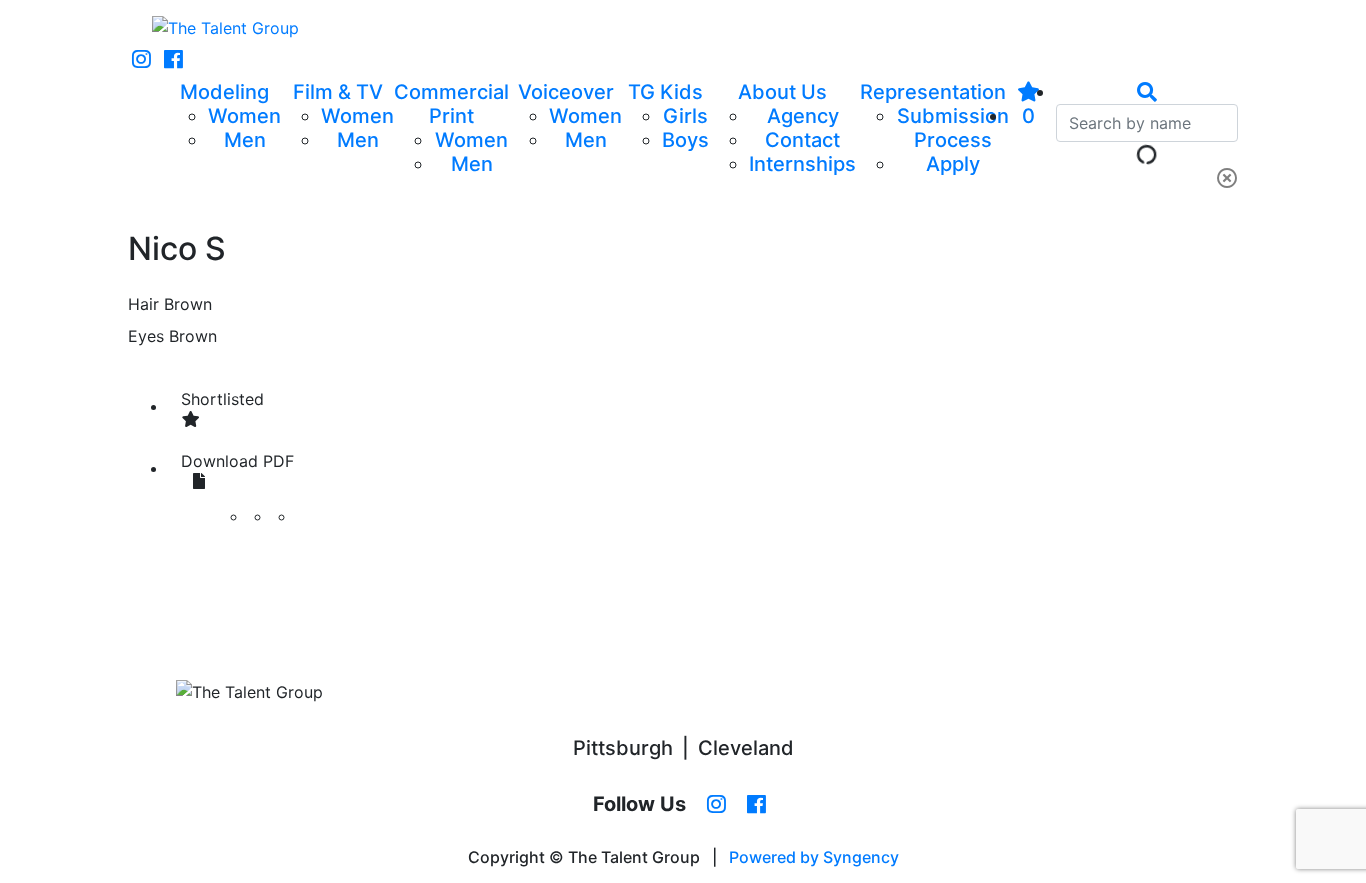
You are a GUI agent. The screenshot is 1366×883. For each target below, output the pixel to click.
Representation (933, 92)
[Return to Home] (225, 28)
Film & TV (338, 92)
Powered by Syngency (814, 857)
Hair (143, 304)
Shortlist (222, 399)
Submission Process (953, 128)
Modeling (224, 92)
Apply (953, 164)
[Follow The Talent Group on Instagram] (141, 60)
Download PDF (237, 461)
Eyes (146, 336)
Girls (685, 116)
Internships (802, 164)
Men (245, 140)
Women (244, 116)
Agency (803, 116)
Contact (802, 140)
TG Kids (665, 92)
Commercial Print (451, 104)
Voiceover (566, 92)
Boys (685, 140)
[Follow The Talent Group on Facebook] (173, 60)
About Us (782, 92)
